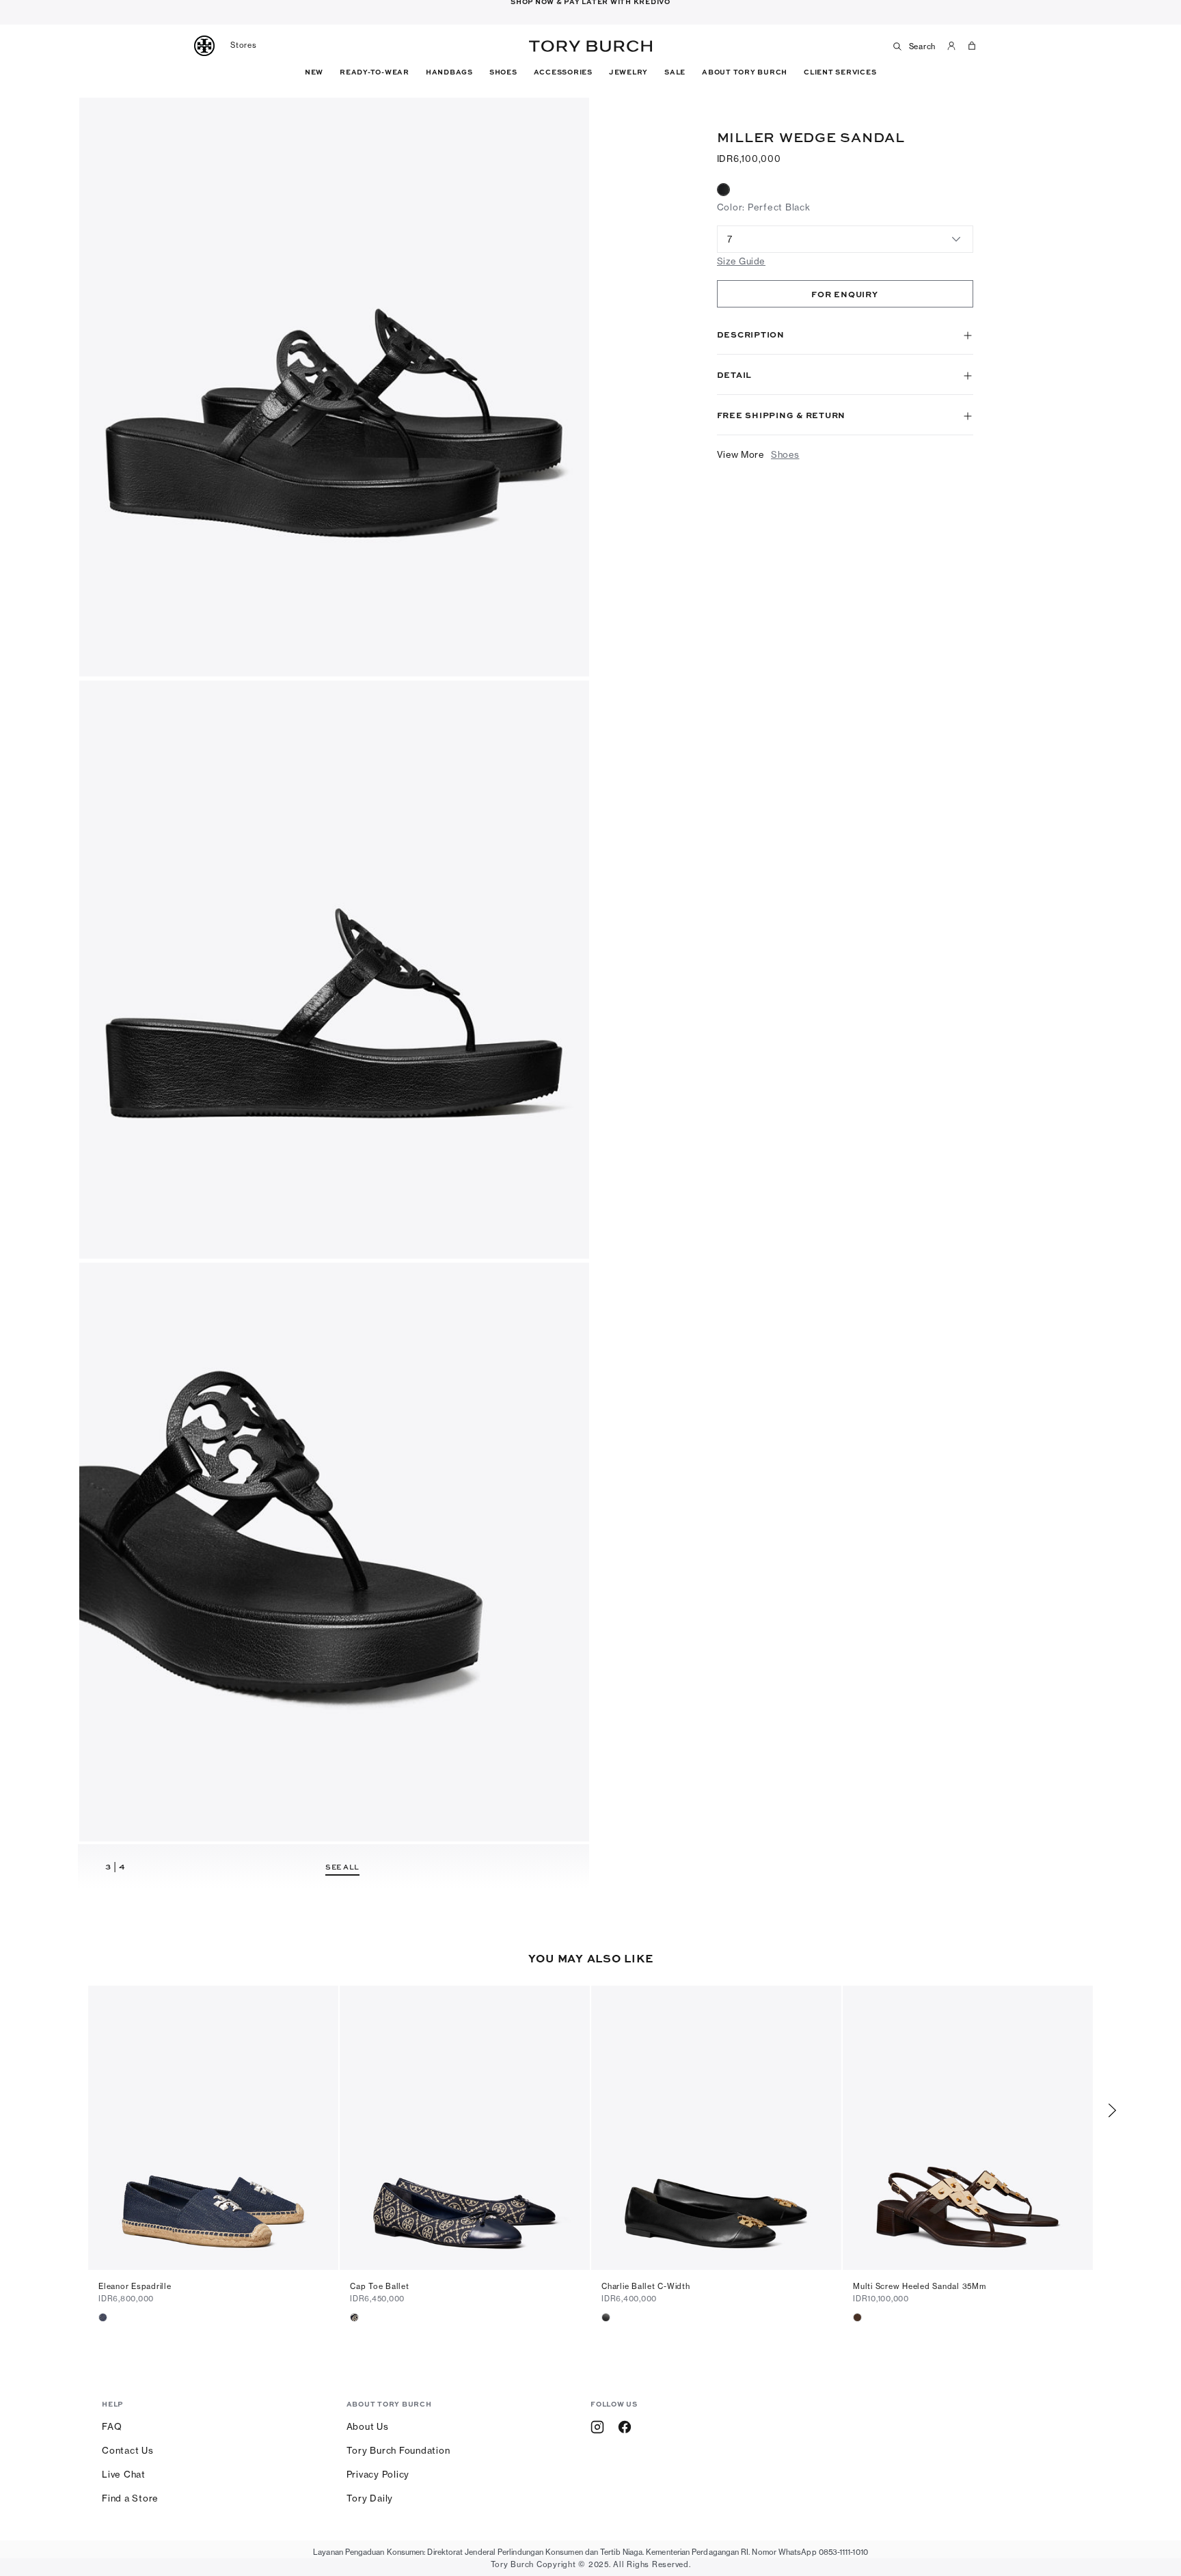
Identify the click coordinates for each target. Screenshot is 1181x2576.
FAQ (112, 2426)
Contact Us (128, 2450)
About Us (368, 2426)
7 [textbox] (730, 239)
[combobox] (845, 239)
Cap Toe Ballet (380, 2286)
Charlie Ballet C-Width (646, 2286)
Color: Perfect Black (764, 207)
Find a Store (130, 2498)
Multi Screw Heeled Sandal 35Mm (920, 2286)
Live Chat (124, 2474)
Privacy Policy (378, 2474)
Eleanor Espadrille (135, 2286)
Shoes (785, 454)
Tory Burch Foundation (398, 2450)
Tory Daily (370, 2498)
